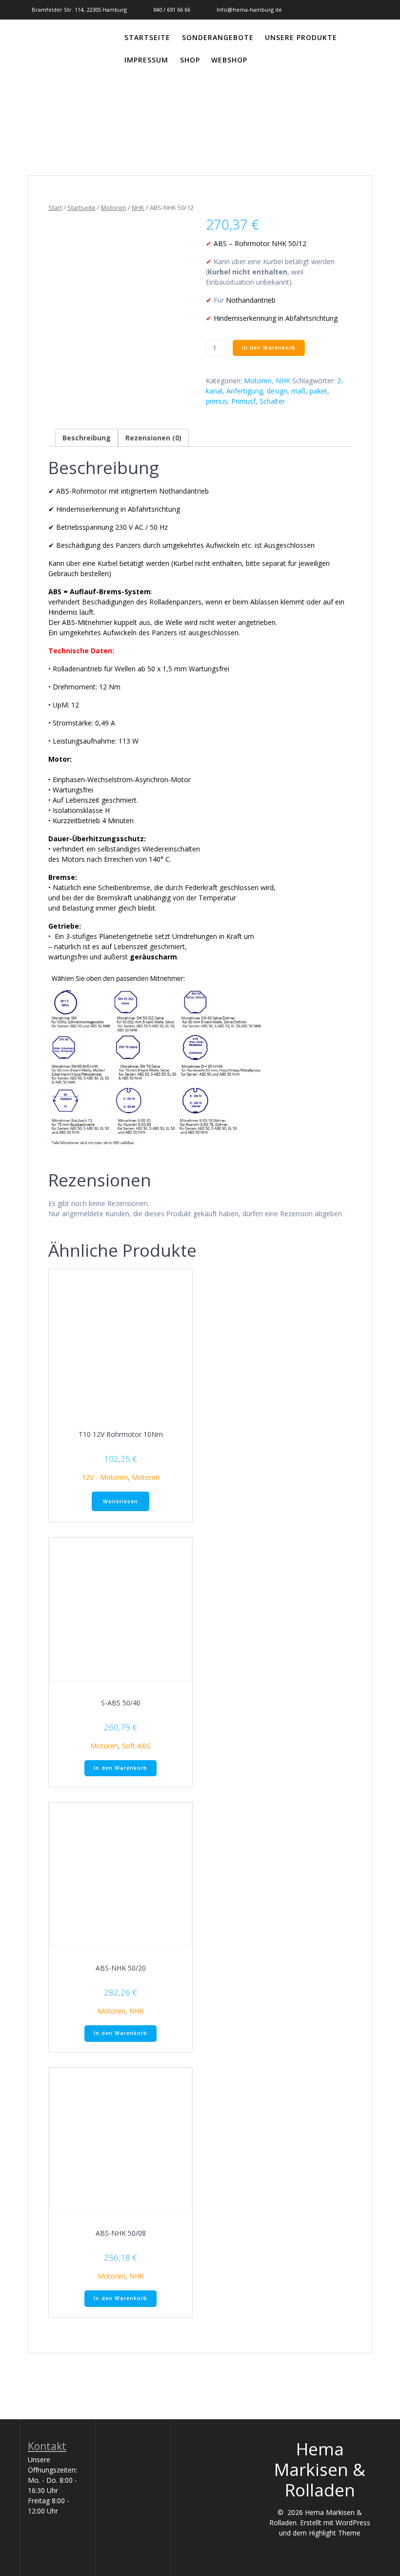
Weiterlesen (120, 1501)
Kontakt (47, 2446)
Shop (190, 60)
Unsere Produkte (301, 37)
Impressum (146, 60)
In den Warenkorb (269, 348)
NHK (138, 208)
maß (299, 391)
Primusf (243, 401)
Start (55, 208)
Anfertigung (245, 391)
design (277, 391)
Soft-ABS (136, 1746)
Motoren (114, 208)
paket (319, 391)
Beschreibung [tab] (87, 438)
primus (217, 401)
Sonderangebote (218, 37)
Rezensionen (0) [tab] (153, 438)
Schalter (272, 401)
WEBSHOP (229, 60)
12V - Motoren (105, 1477)
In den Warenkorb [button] (120, 1768)
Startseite (147, 37)
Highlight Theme (335, 2533)
